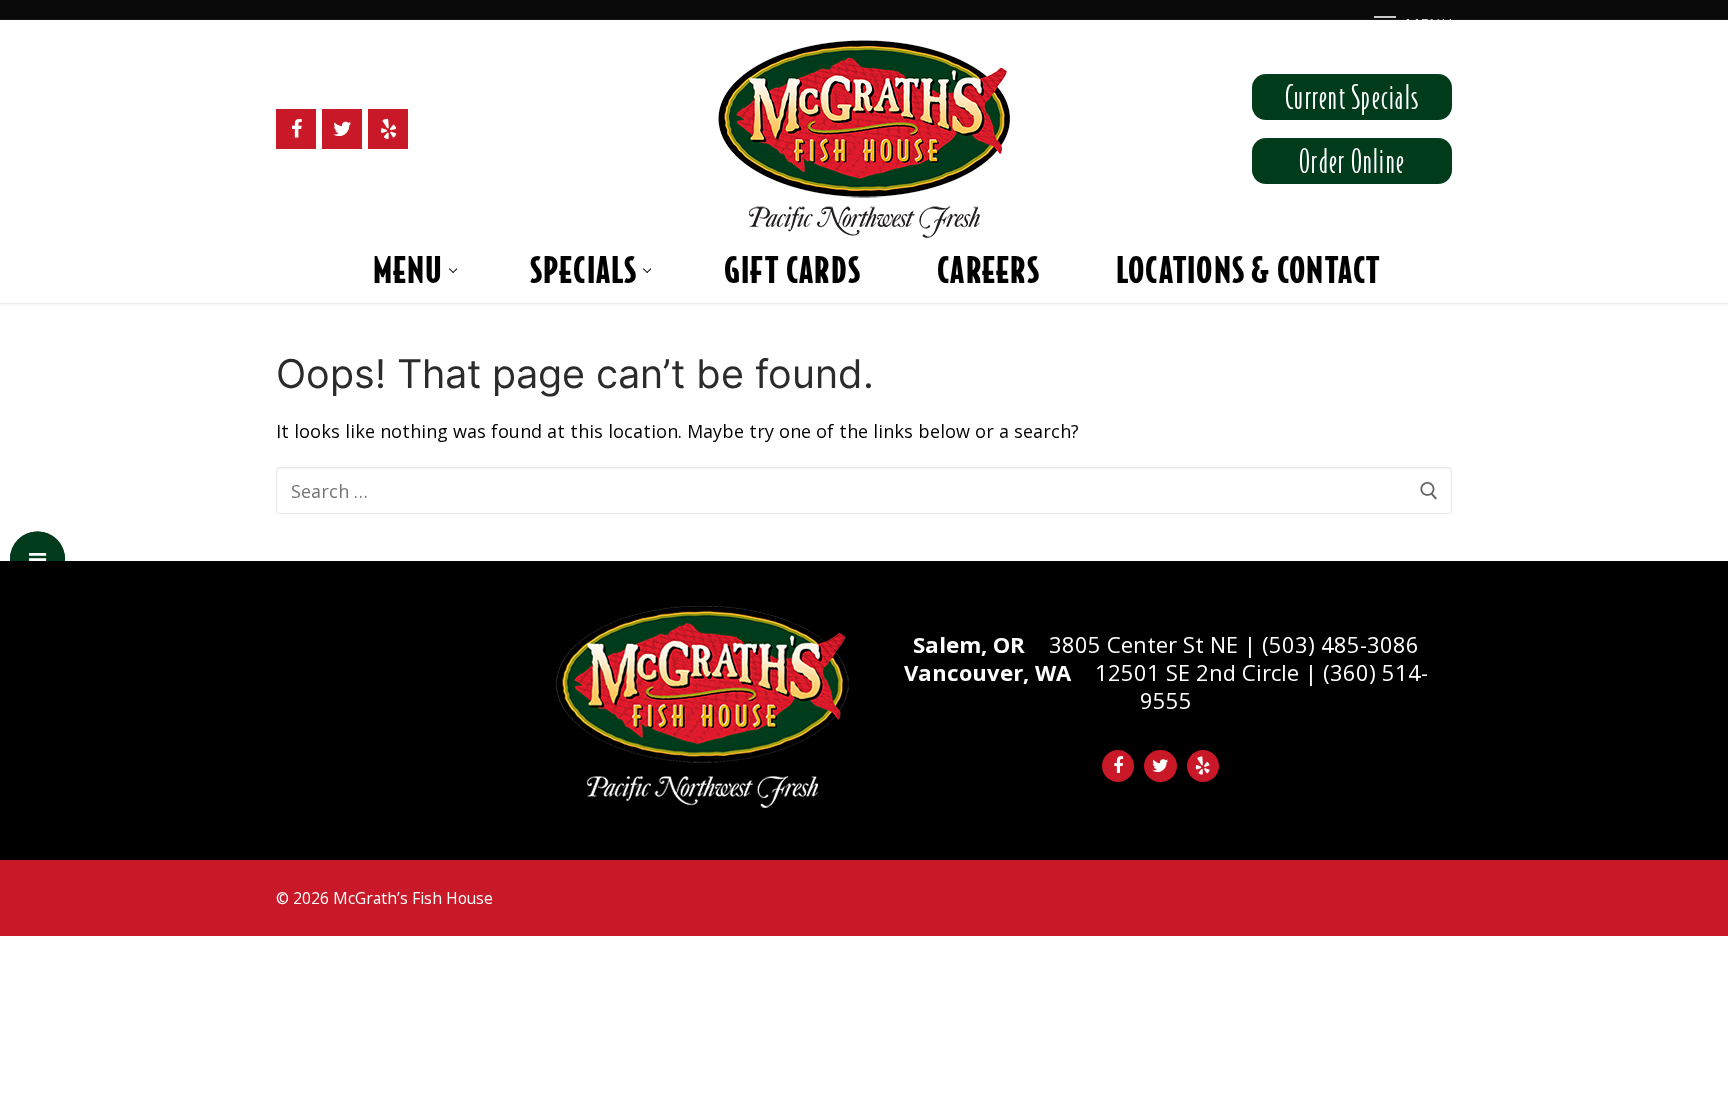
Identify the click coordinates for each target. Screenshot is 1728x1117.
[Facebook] (296, 129)
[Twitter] (342, 129)
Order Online (1352, 161)
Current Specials (1352, 97)
